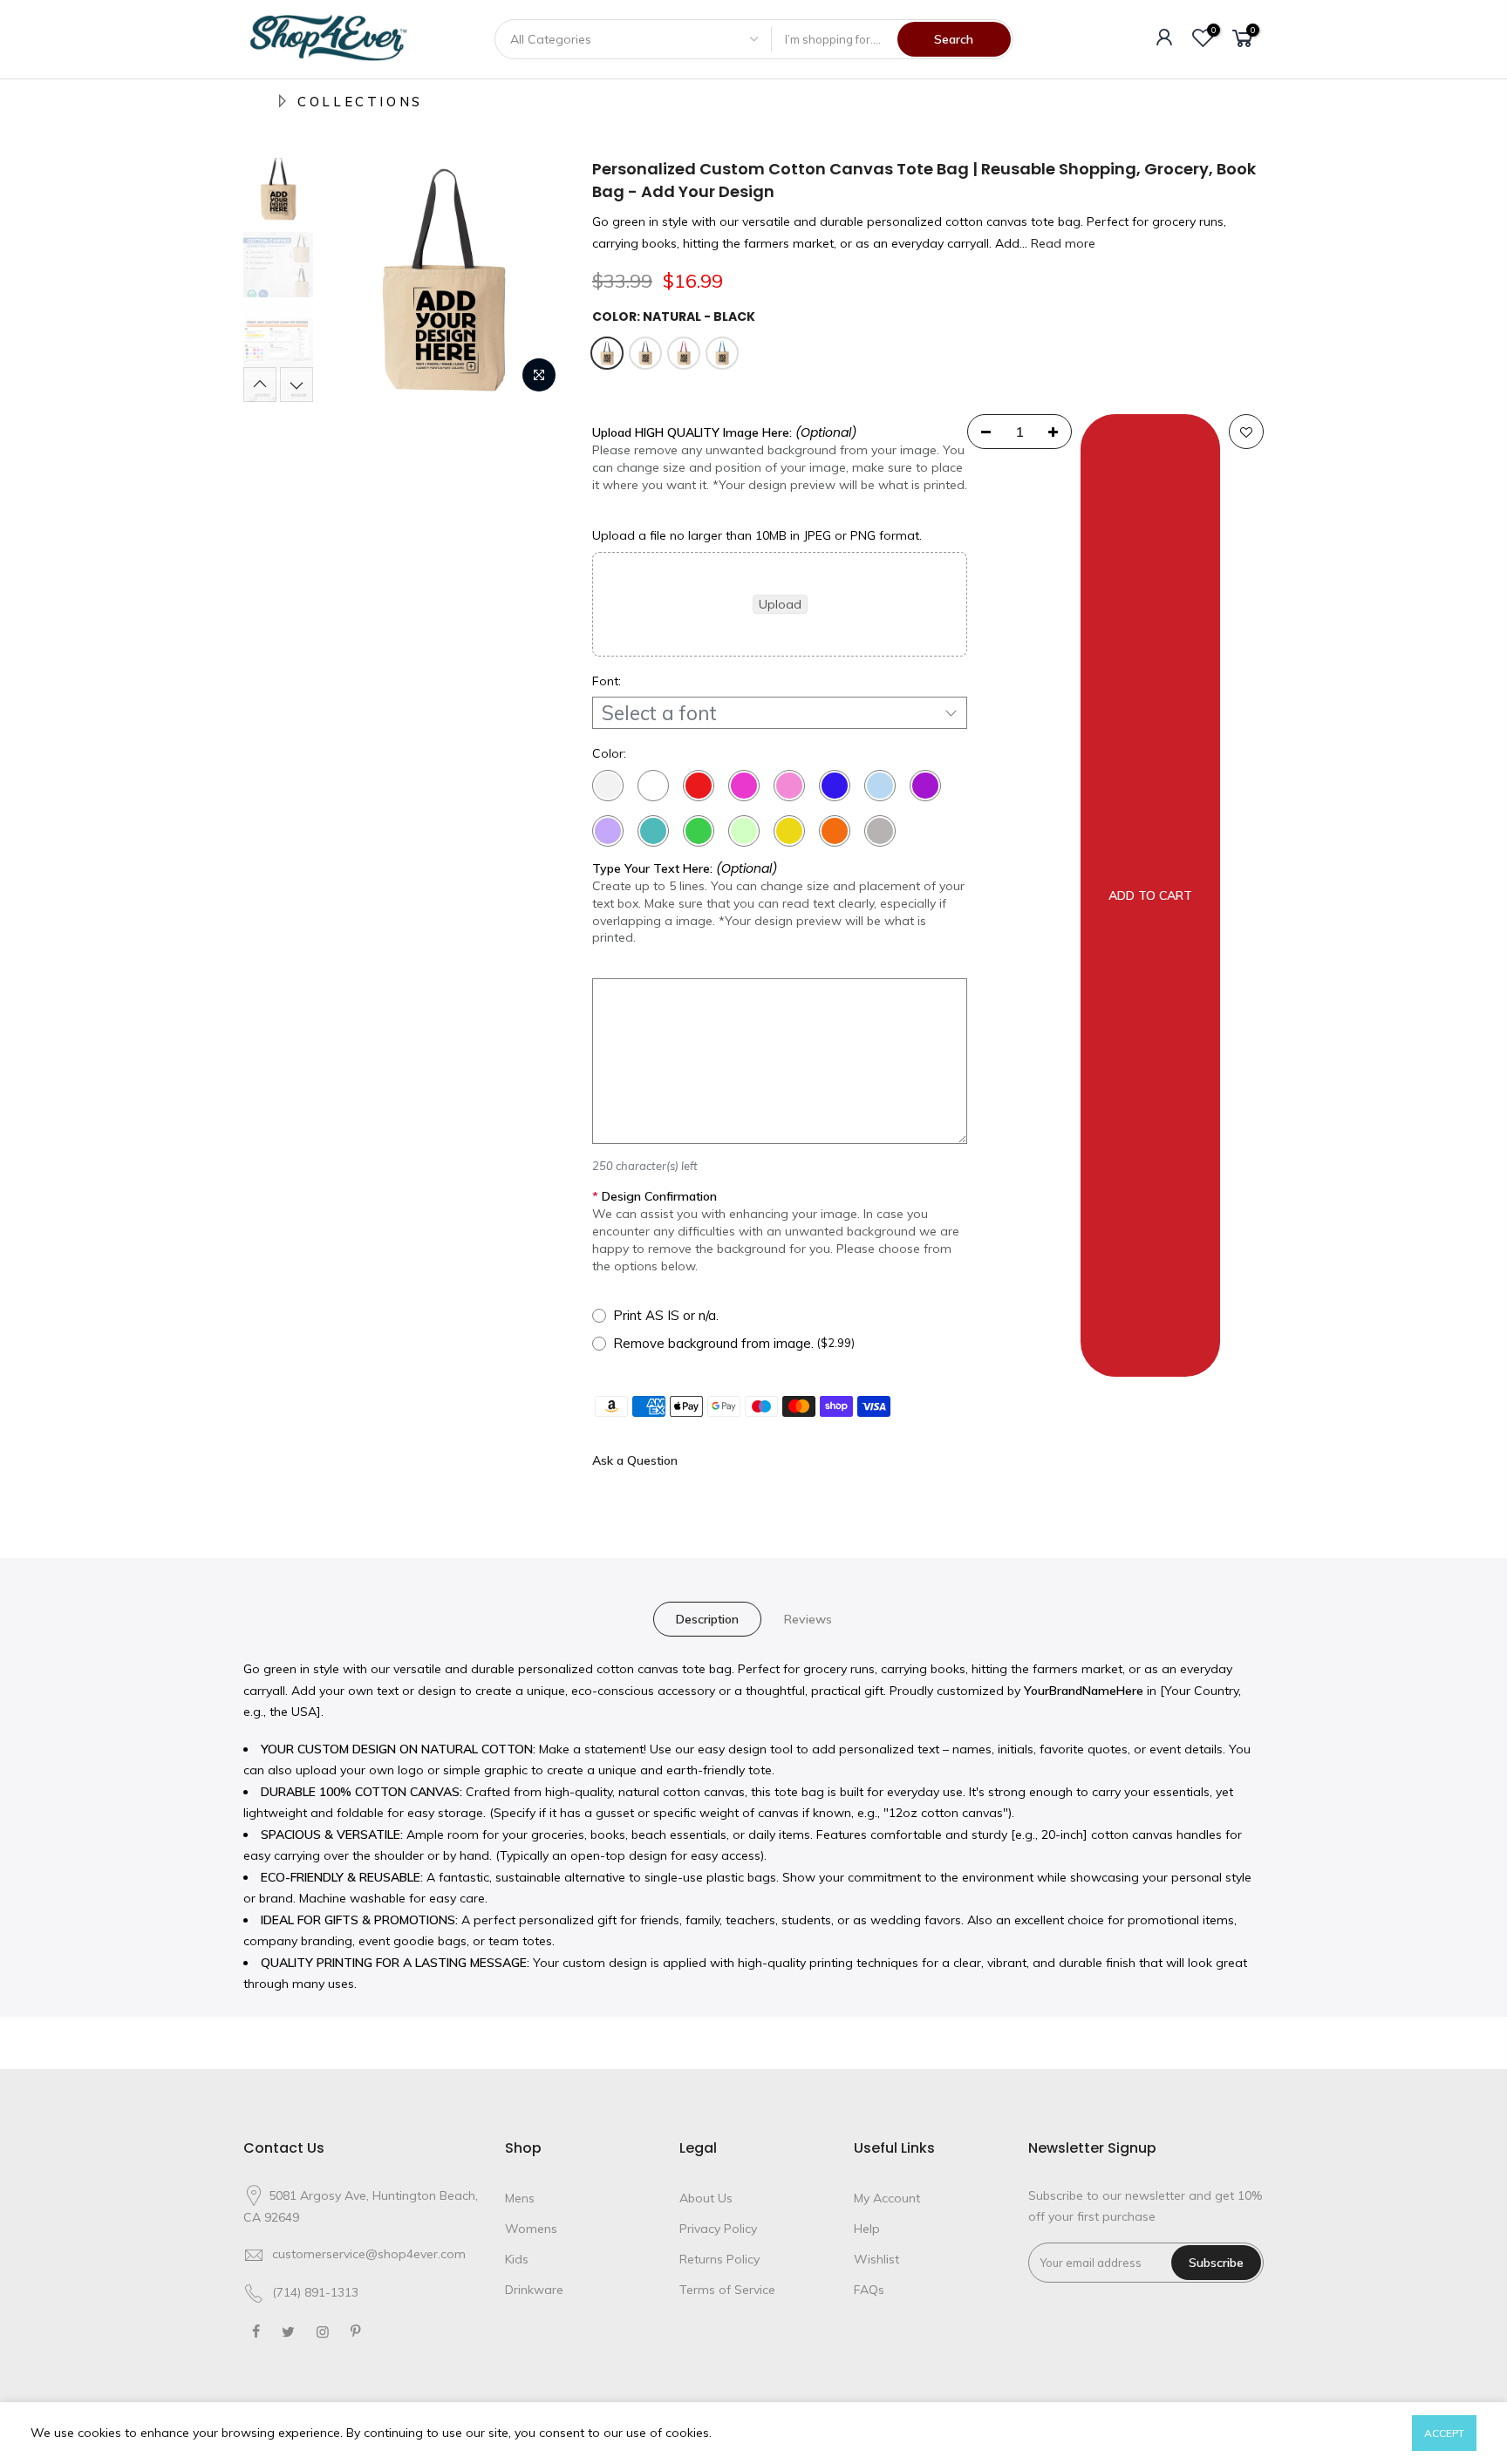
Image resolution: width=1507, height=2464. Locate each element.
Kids (517, 2259)
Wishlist (876, 2259)
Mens (520, 2198)
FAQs (869, 2290)
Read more (1061, 243)
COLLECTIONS (360, 102)
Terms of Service (727, 2290)
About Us (706, 2198)
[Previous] (352, 280)
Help (867, 2229)
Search (954, 39)
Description (707, 1619)
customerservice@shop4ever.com (369, 2254)
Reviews (808, 1619)
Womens (531, 2229)
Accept (1444, 2433)
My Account (887, 2198)
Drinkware (534, 2290)
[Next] (535, 280)
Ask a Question (635, 1460)
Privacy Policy (718, 2229)
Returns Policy (719, 2259)
